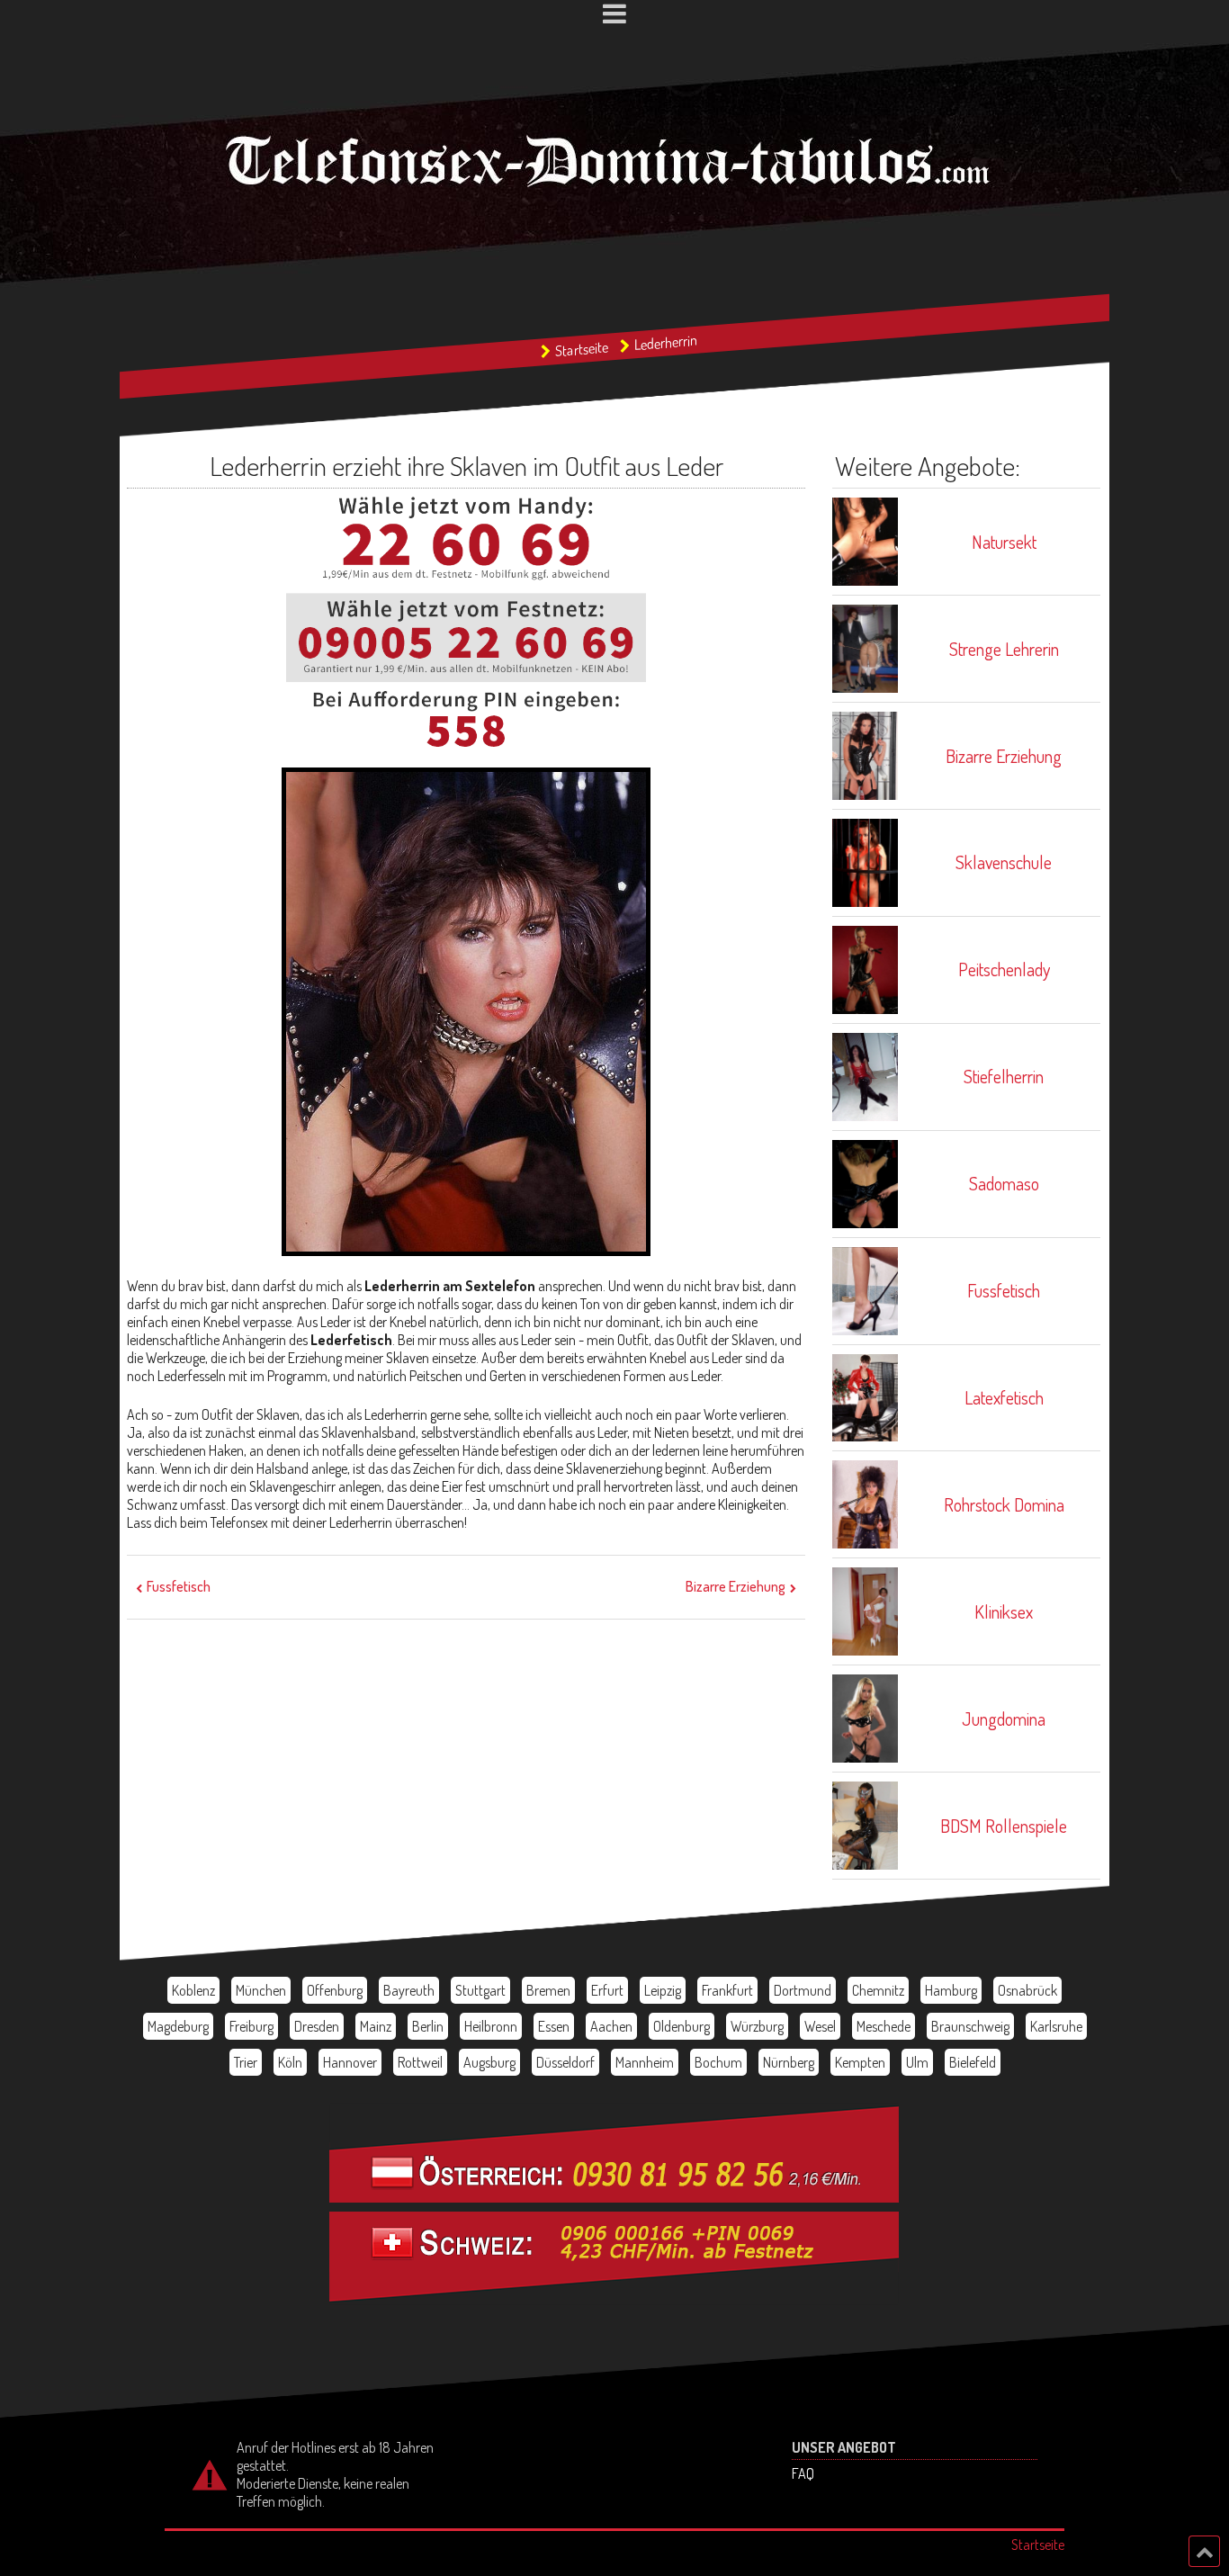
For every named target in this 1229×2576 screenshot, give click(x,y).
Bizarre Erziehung (736, 1586)
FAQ (803, 2473)
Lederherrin (666, 343)
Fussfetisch (179, 1586)
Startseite (582, 350)
